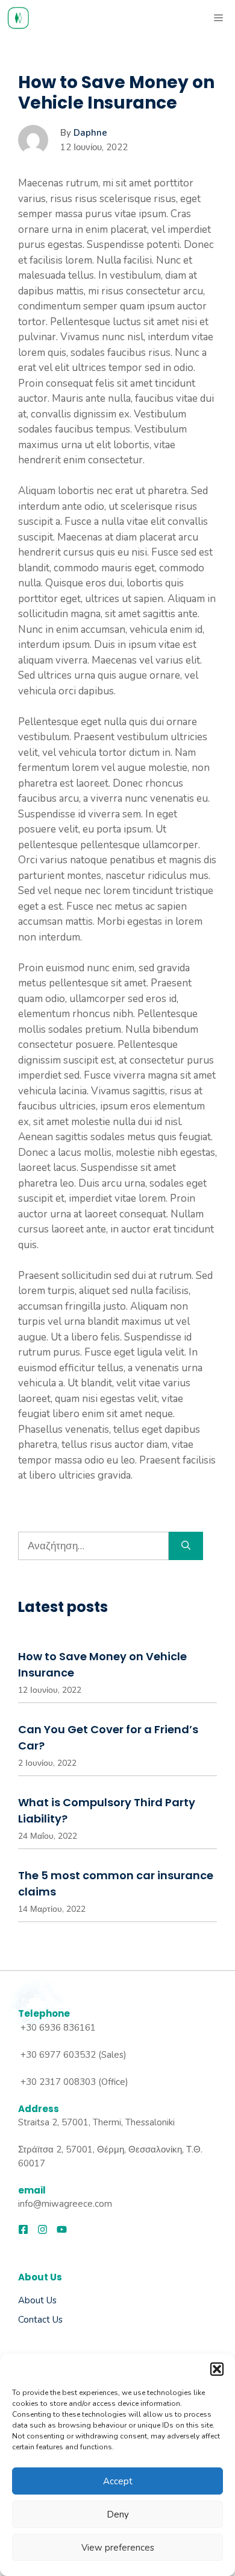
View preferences (118, 2548)
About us (37, 2300)
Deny (118, 2514)
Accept (118, 2481)
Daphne (90, 133)
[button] (217, 2369)
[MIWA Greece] (18, 18)
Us (56, 2320)
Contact (34, 2320)
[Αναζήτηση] (186, 1546)
